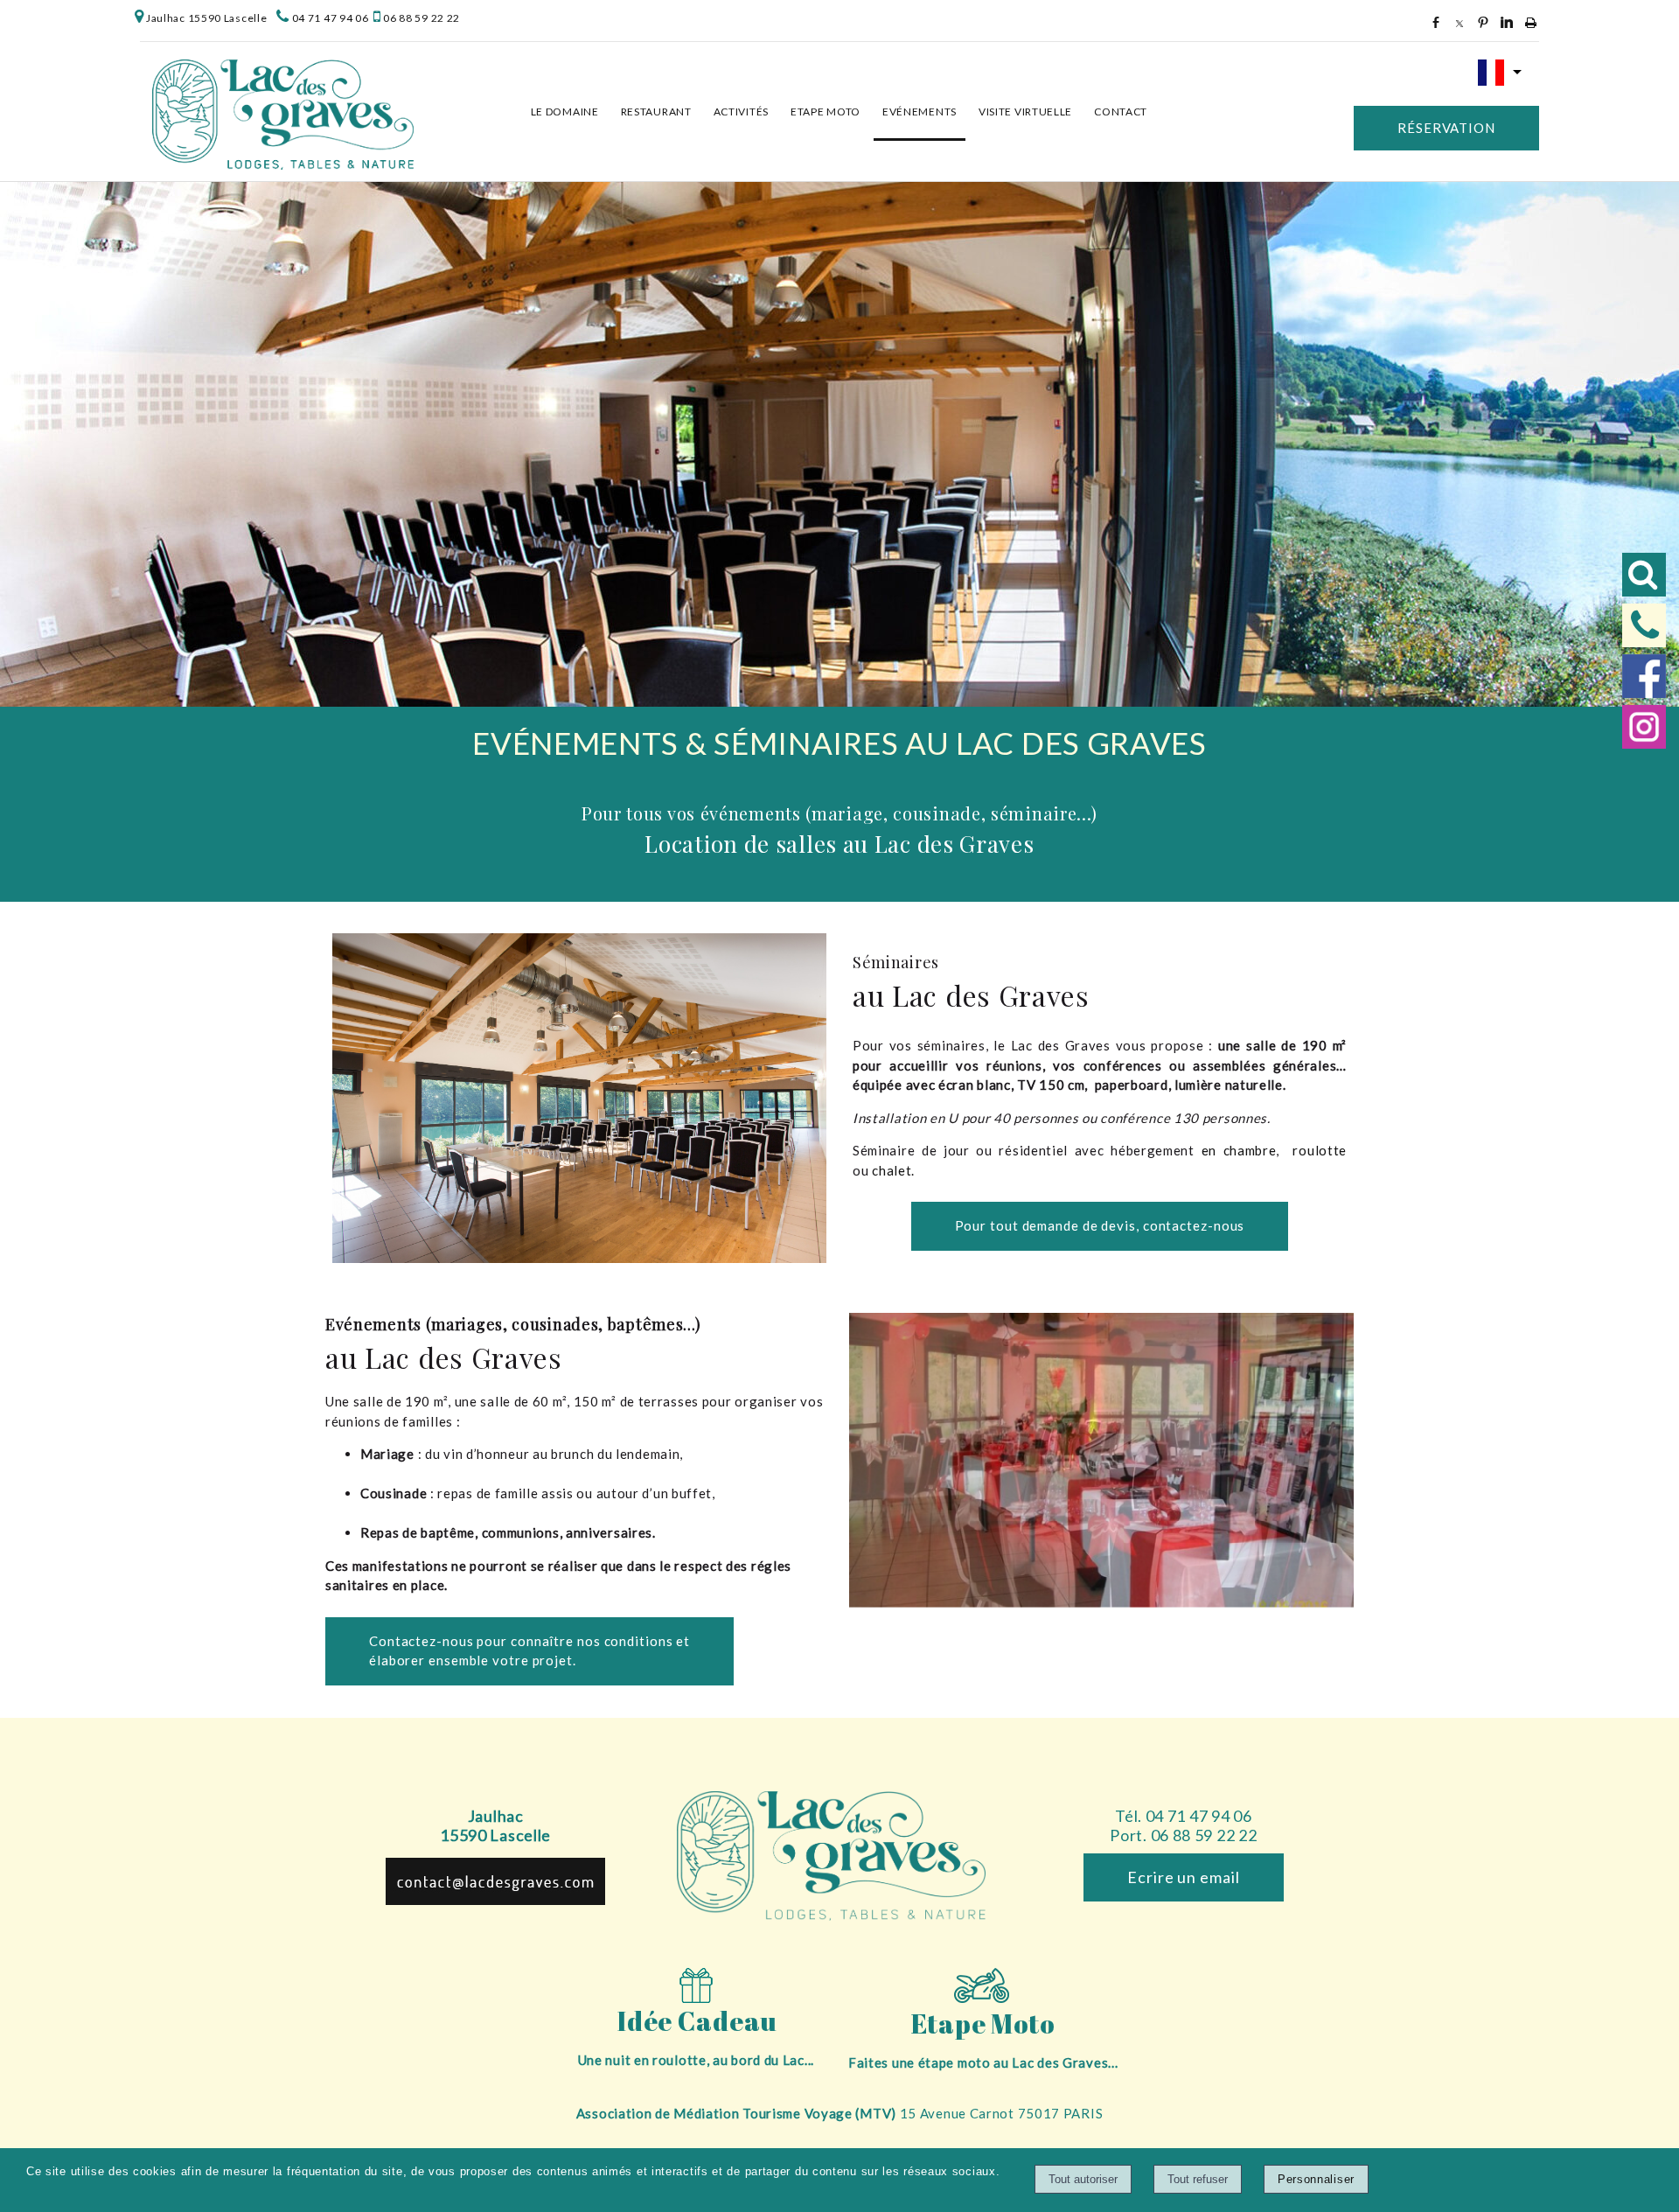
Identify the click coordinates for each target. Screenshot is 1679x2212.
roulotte (1320, 1150)
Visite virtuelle (1025, 112)
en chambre (1239, 1150)
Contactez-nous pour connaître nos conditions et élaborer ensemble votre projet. (529, 1651)
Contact (1121, 112)
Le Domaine (565, 112)
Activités (741, 112)
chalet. (893, 1170)
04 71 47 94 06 (330, 18)
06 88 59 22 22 (421, 18)
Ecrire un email (1184, 1877)
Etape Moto (826, 112)
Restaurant (656, 112)
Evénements (920, 112)
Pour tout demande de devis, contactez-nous (1100, 1225)
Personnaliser (1316, 2179)
